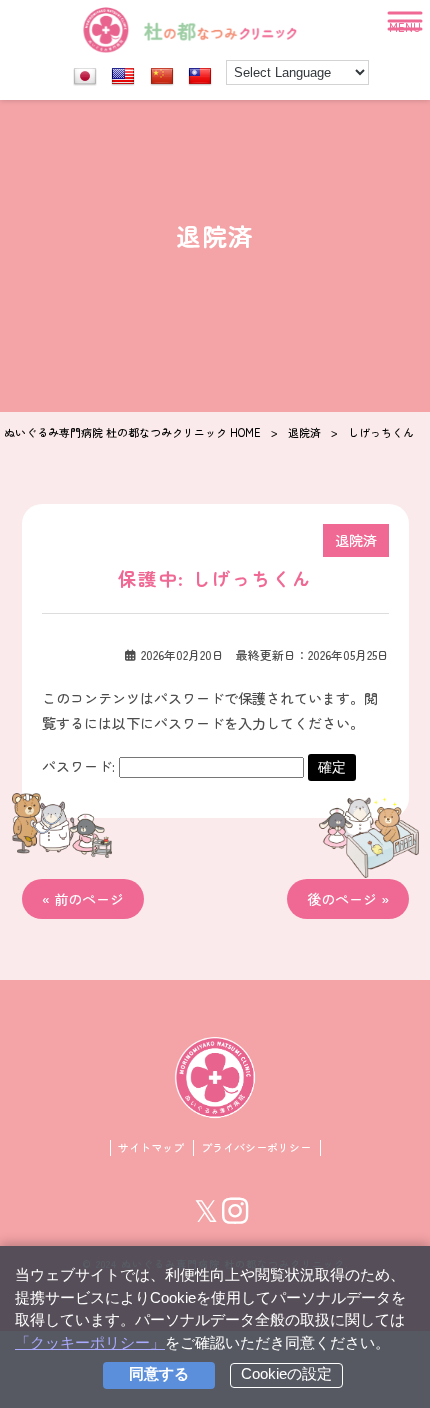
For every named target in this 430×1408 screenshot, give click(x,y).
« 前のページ (83, 899)
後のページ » (348, 899)
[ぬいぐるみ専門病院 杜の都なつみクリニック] (215, 1077)
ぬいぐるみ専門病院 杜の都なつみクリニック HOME (132, 432)
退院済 (304, 432)
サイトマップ (151, 1147)
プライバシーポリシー (256, 1147)
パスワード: (80, 766)
